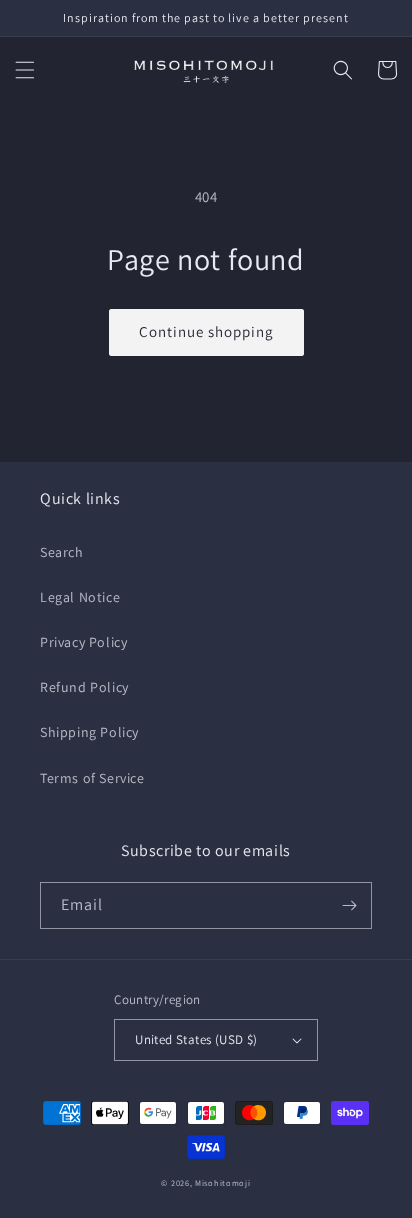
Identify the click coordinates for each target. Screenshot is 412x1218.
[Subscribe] (349, 905)
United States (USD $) (196, 1039)
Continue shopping (206, 331)
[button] (25, 70)
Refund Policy (84, 687)
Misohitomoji (222, 1182)
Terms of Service (92, 778)
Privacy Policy (83, 642)
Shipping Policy (89, 732)
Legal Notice (80, 597)
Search (62, 552)
